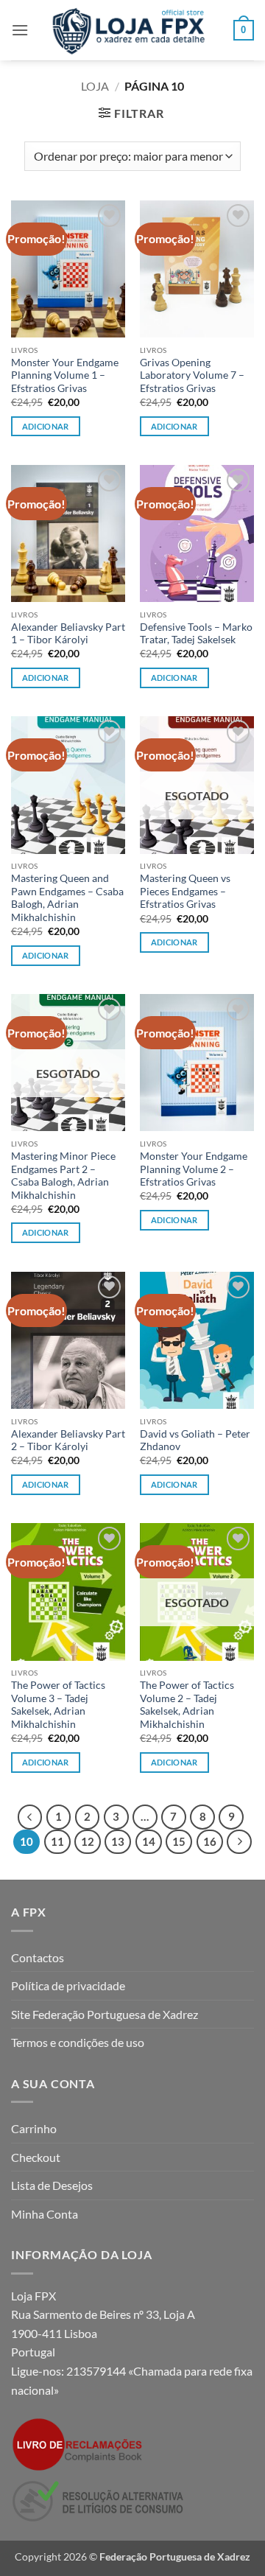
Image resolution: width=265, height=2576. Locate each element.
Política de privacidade (68, 1985)
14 (149, 1841)
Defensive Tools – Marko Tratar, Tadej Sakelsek (196, 634)
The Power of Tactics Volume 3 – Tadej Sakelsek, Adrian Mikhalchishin (58, 1705)
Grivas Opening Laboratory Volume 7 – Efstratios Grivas (192, 375)
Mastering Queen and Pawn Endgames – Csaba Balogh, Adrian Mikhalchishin (67, 898)
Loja (95, 86)
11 (57, 1841)
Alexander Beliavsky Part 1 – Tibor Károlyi (68, 634)
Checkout (36, 2157)
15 (179, 1841)
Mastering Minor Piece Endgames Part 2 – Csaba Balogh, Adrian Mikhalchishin (63, 1176)
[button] (20, 30)
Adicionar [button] (46, 426)
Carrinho (34, 2128)
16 (210, 1841)
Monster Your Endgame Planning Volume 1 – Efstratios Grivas (65, 375)
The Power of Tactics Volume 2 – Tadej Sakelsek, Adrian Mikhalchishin (187, 1705)
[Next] (239, 1842)
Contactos (38, 1957)
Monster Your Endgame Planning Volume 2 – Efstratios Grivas (194, 1169)
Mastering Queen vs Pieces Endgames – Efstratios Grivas (185, 891)
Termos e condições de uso (78, 2042)
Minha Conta (45, 2214)
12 (88, 1841)
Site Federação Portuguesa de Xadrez (105, 2014)
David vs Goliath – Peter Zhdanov (195, 1441)
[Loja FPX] (131, 30)
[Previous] (30, 1817)
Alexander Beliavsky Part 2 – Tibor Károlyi (68, 1441)
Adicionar (174, 942)
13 (118, 1841)
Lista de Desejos (52, 2185)
